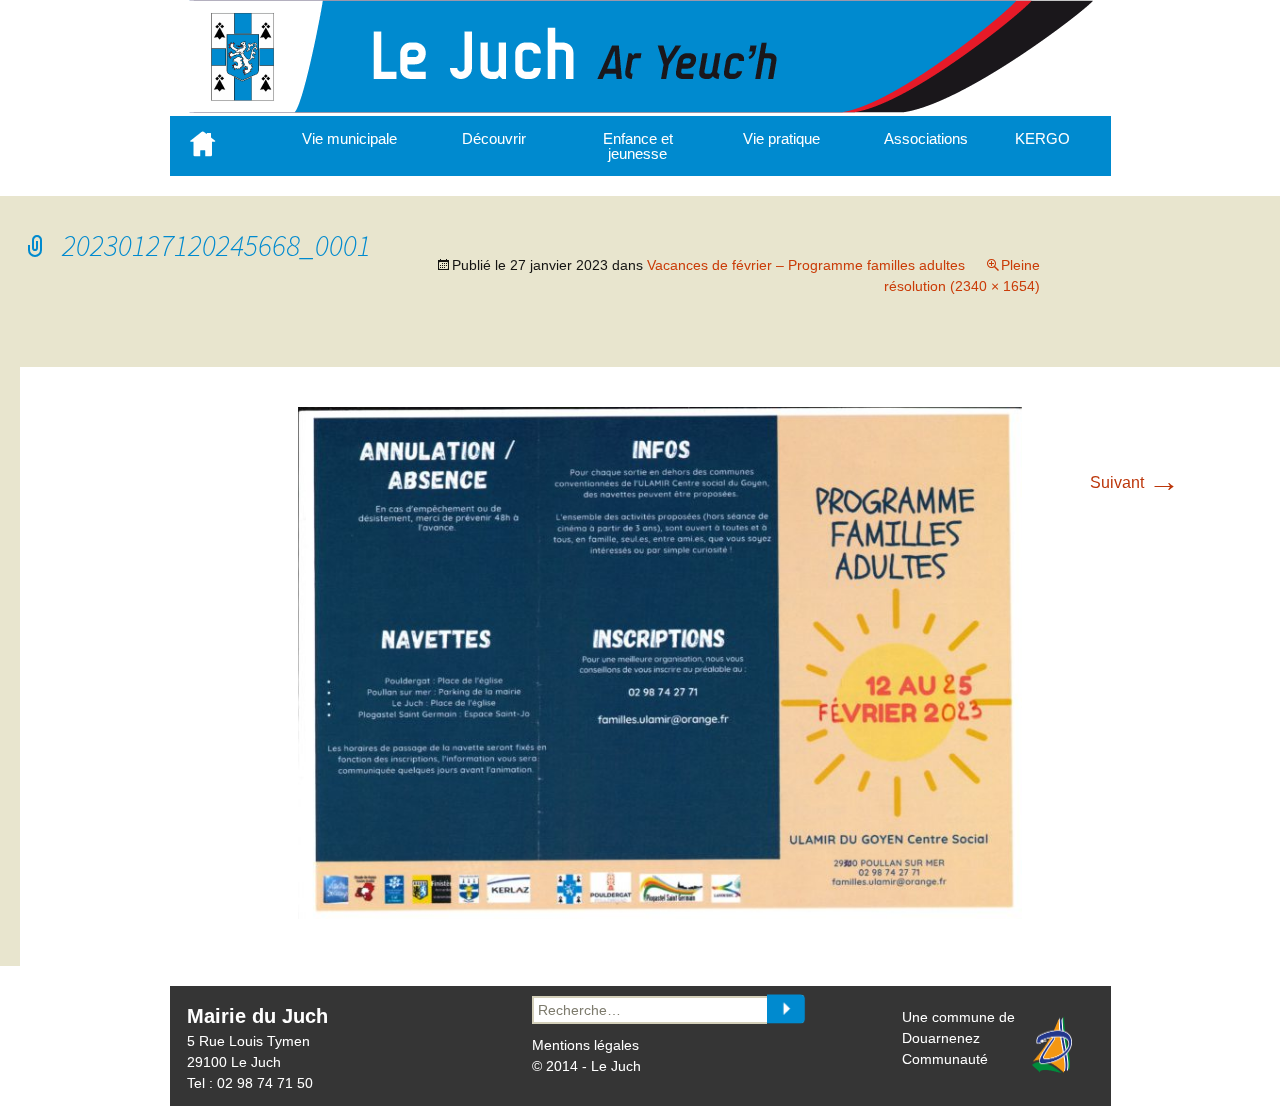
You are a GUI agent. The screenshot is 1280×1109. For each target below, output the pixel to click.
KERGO (1042, 138)
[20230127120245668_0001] (660, 913)
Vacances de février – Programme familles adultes (806, 265)
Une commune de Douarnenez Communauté (958, 1038)
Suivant (1135, 482)
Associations (926, 138)
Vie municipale (349, 138)
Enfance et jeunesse (638, 146)
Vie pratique (781, 138)
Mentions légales (585, 1045)
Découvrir (494, 138)
